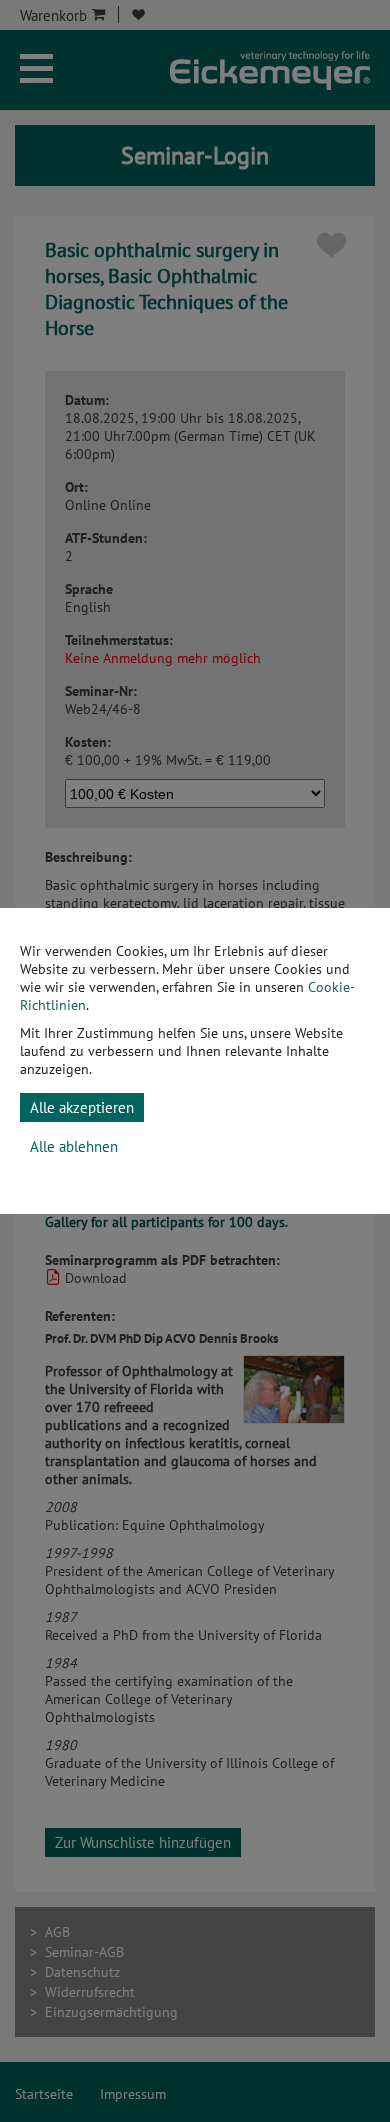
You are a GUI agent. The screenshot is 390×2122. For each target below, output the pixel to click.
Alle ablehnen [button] (74, 1146)
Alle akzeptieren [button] (82, 1107)
